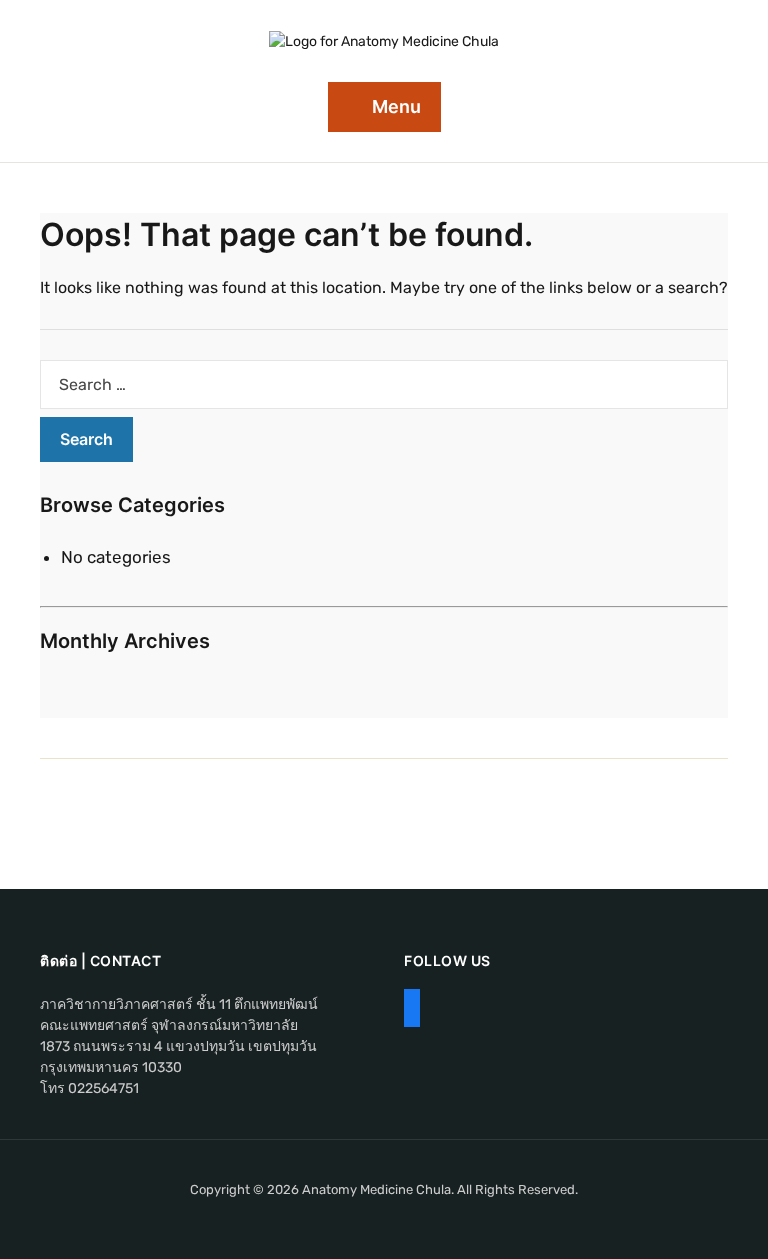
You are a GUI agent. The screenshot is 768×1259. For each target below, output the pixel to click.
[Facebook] (412, 1009)
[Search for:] (384, 384)
